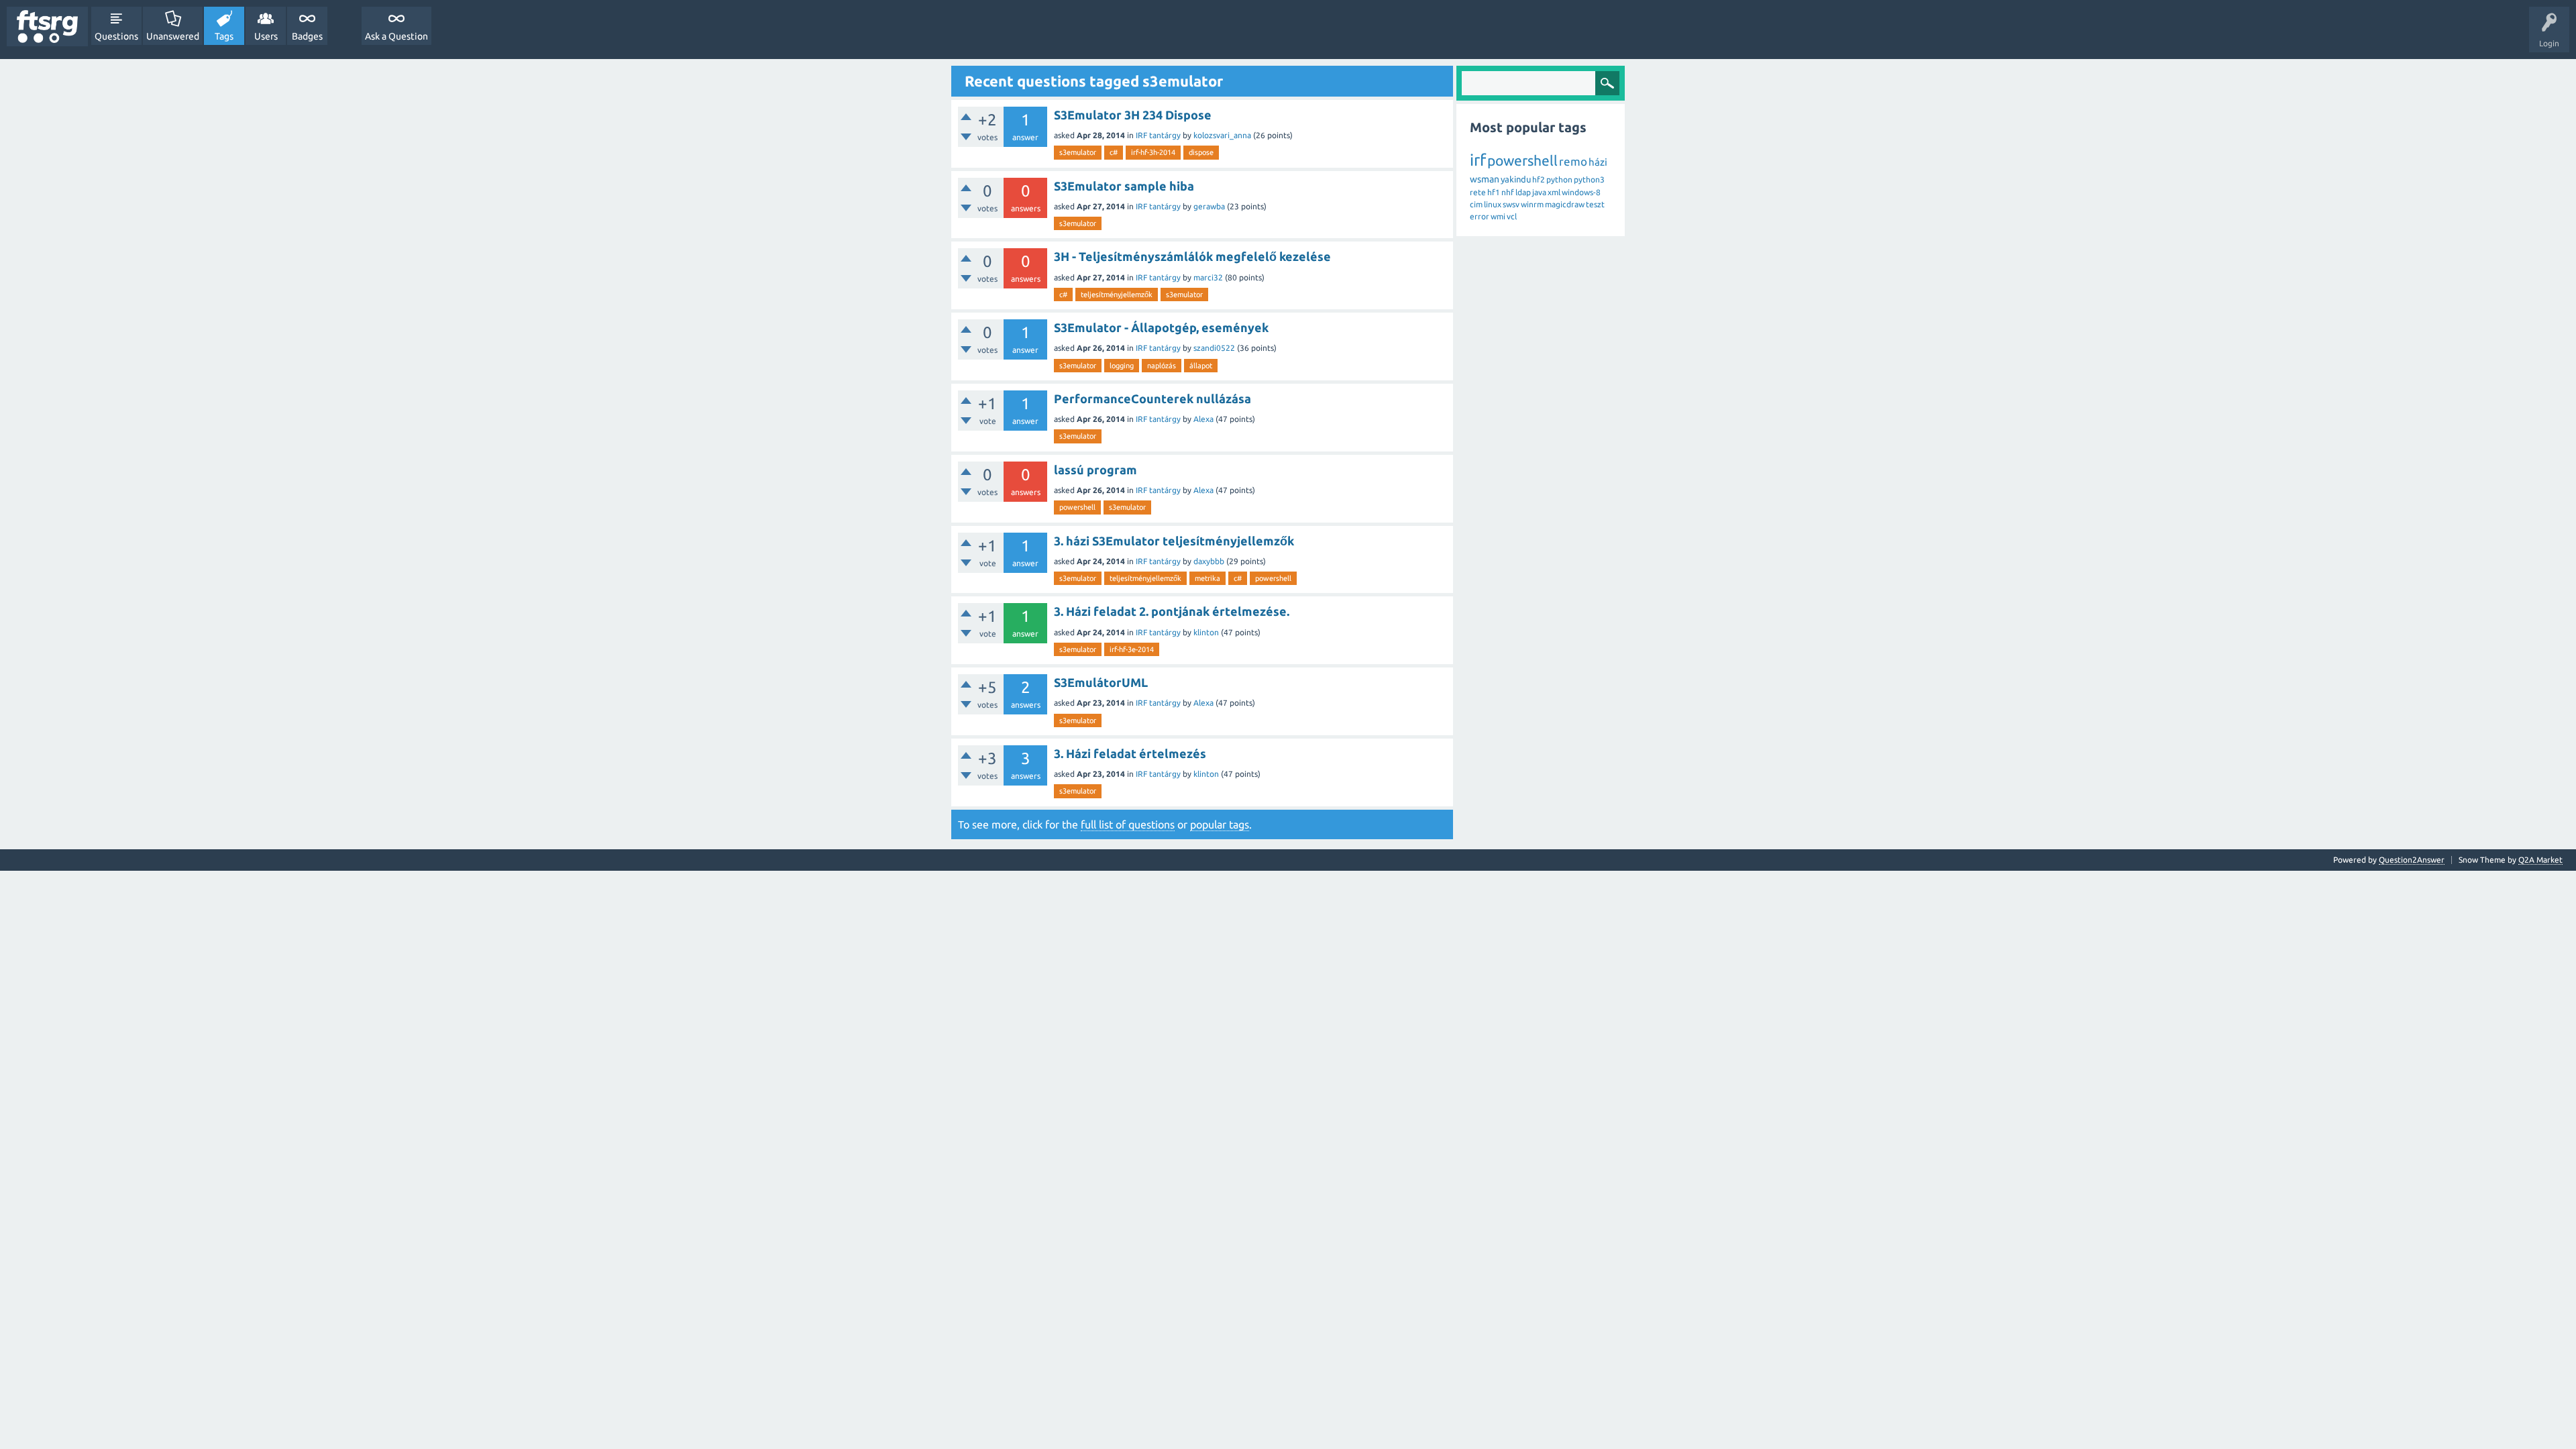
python (1559, 179)
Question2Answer (2412, 860)
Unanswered (173, 36)
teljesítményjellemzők (1117, 294)
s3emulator (1078, 152)
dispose (1201, 152)
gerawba (1209, 206)
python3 (1589, 179)
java (1539, 192)
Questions (116, 36)
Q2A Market (2540, 860)
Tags (224, 36)
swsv (1511, 204)
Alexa (1203, 419)
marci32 (1208, 277)
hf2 (1539, 179)
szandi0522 (1214, 348)
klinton (1206, 632)
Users (266, 36)
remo (1573, 161)
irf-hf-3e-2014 (1132, 649)
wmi (1498, 216)
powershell (1077, 507)
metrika (1207, 578)
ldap (1523, 192)
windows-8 (1581, 192)
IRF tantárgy (1158, 135)
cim (1476, 204)
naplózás (1162, 366)
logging (1122, 366)
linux (1493, 204)
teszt (1595, 204)
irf (1478, 160)
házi (1598, 162)
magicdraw (1565, 204)
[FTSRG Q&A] (47, 26)
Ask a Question (396, 36)
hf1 (1494, 192)
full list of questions (1128, 824)
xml (1554, 192)
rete (1478, 192)
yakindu (1516, 179)
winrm (1532, 204)
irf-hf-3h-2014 (1153, 152)
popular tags (1220, 824)
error (1480, 216)
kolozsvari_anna (1222, 135)
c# (1114, 152)
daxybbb (1209, 561)
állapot (1201, 366)
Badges (307, 36)
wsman (1485, 179)
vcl (1512, 216)
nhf (1508, 192)
